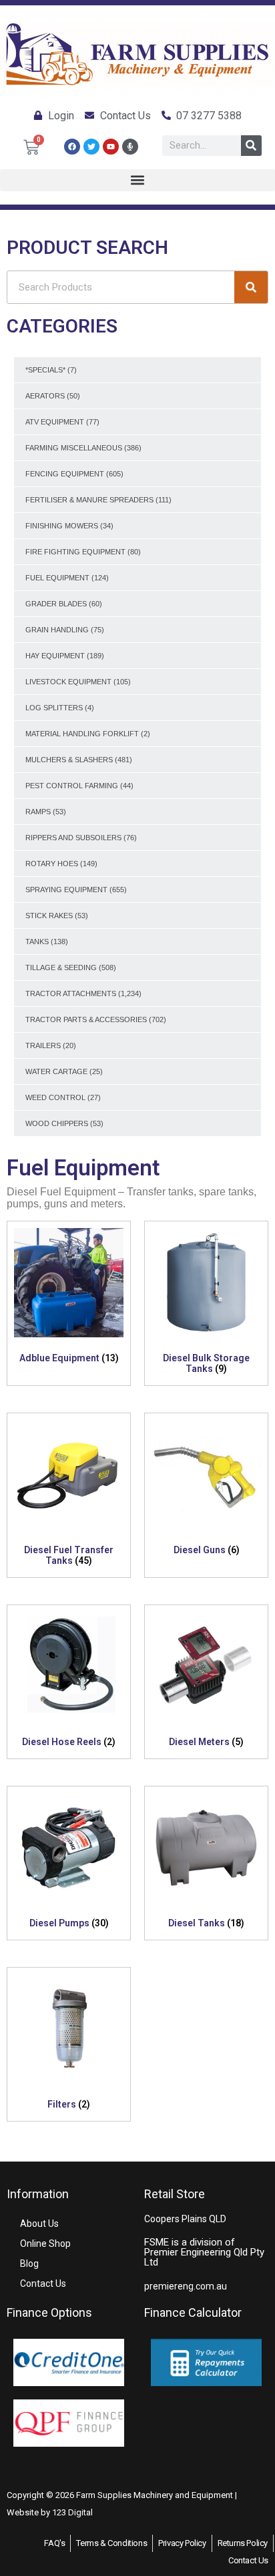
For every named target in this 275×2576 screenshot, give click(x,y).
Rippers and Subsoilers (73, 838)
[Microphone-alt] (130, 147)
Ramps (38, 812)
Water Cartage (56, 1071)
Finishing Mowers (62, 526)
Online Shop (45, 2244)
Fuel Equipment (57, 578)
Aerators (45, 396)
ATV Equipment (55, 422)
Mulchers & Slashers (69, 760)
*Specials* (45, 370)
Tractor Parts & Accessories (86, 1019)
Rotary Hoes (52, 864)
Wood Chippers (57, 1123)
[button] (137, 180)
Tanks (37, 942)
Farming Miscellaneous (74, 448)
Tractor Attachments (71, 993)
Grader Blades (56, 604)
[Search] (251, 146)
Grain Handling (57, 630)
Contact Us (43, 2283)
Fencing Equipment (65, 474)
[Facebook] (72, 147)
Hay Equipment (55, 656)
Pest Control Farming (72, 786)
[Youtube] (111, 147)
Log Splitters (54, 708)
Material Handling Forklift (82, 734)
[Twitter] (91, 147)
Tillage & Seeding (61, 967)
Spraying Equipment (66, 890)
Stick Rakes (49, 916)
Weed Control (55, 1097)
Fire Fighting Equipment (75, 552)
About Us (39, 2224)
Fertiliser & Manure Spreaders (89, 500)
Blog (29, 2263)
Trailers (43, 1045)
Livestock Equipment (68, 682)
